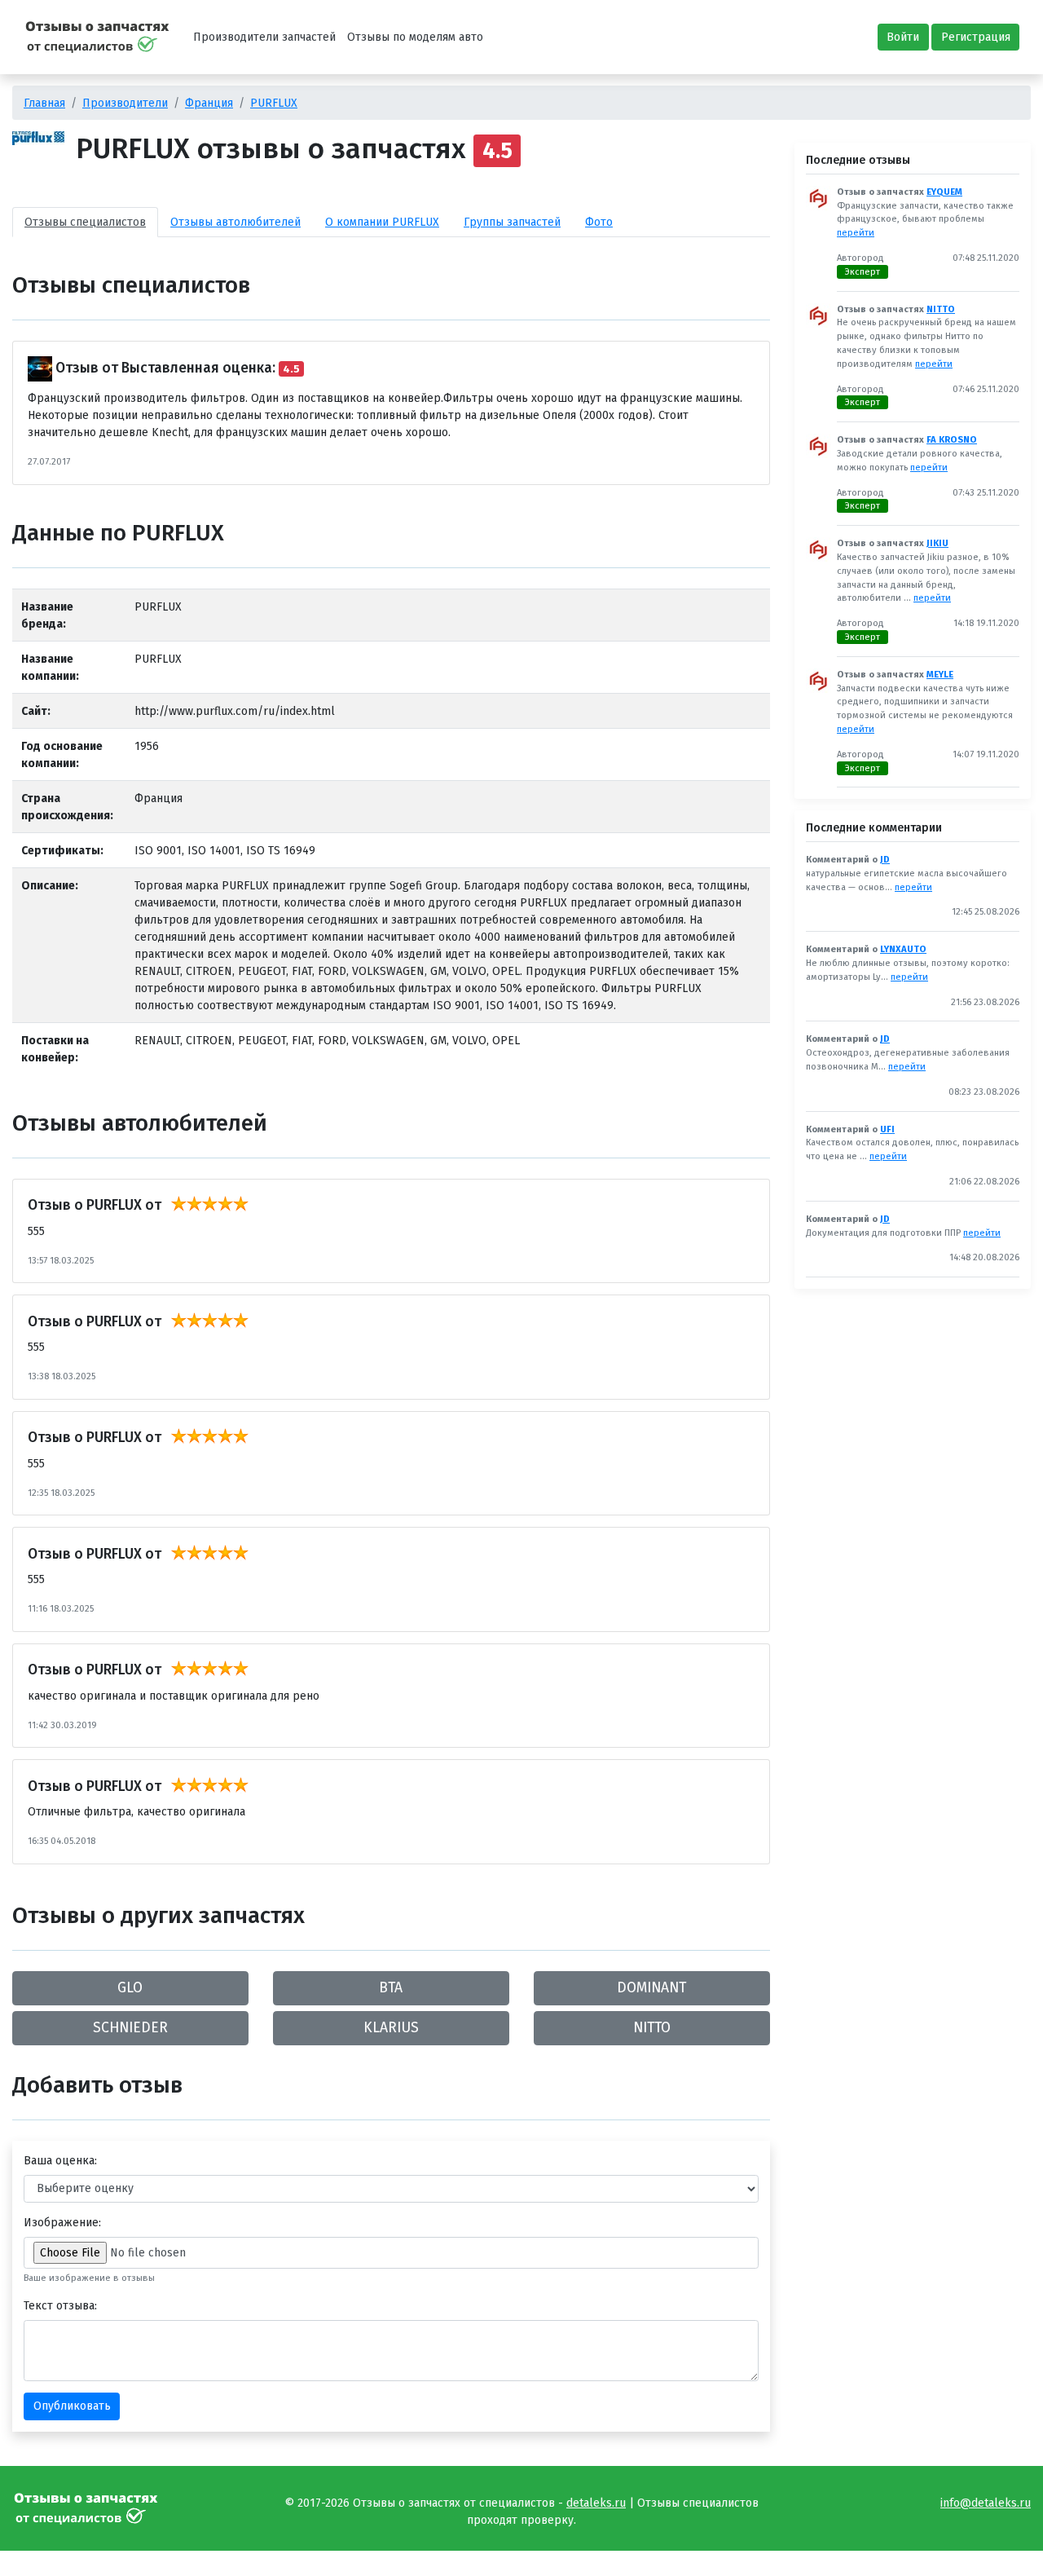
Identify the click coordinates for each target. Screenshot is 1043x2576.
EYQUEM (944, 192)
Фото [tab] (599, 222)
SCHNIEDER (130, 2028)
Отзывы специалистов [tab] (85, 222)
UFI (887, 1129)
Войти (903, 37)
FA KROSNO (952, 440)
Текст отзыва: (60, 2306)
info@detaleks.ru (986, 2503)
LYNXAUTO (903, 949)
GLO (130, 1988)
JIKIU (937, 543)
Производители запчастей (264, 37)
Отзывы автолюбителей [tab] (235, 222)
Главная (44, 103)
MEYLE (940, 675)
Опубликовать (72, 2406)
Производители (125, 103)
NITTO (652, 2028)
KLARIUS (391, 2028)
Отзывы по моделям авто (415, 37)
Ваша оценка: (60, 2161)
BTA (391, 1988)
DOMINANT (651, 1988)
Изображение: (62, 2223)
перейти (856, 233)
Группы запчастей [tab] (512, 222)
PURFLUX (274, 103)
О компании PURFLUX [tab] (382, 222)
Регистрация (976, 37)
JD (885, 860)
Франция (209, 103)
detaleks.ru (596, 2503)
